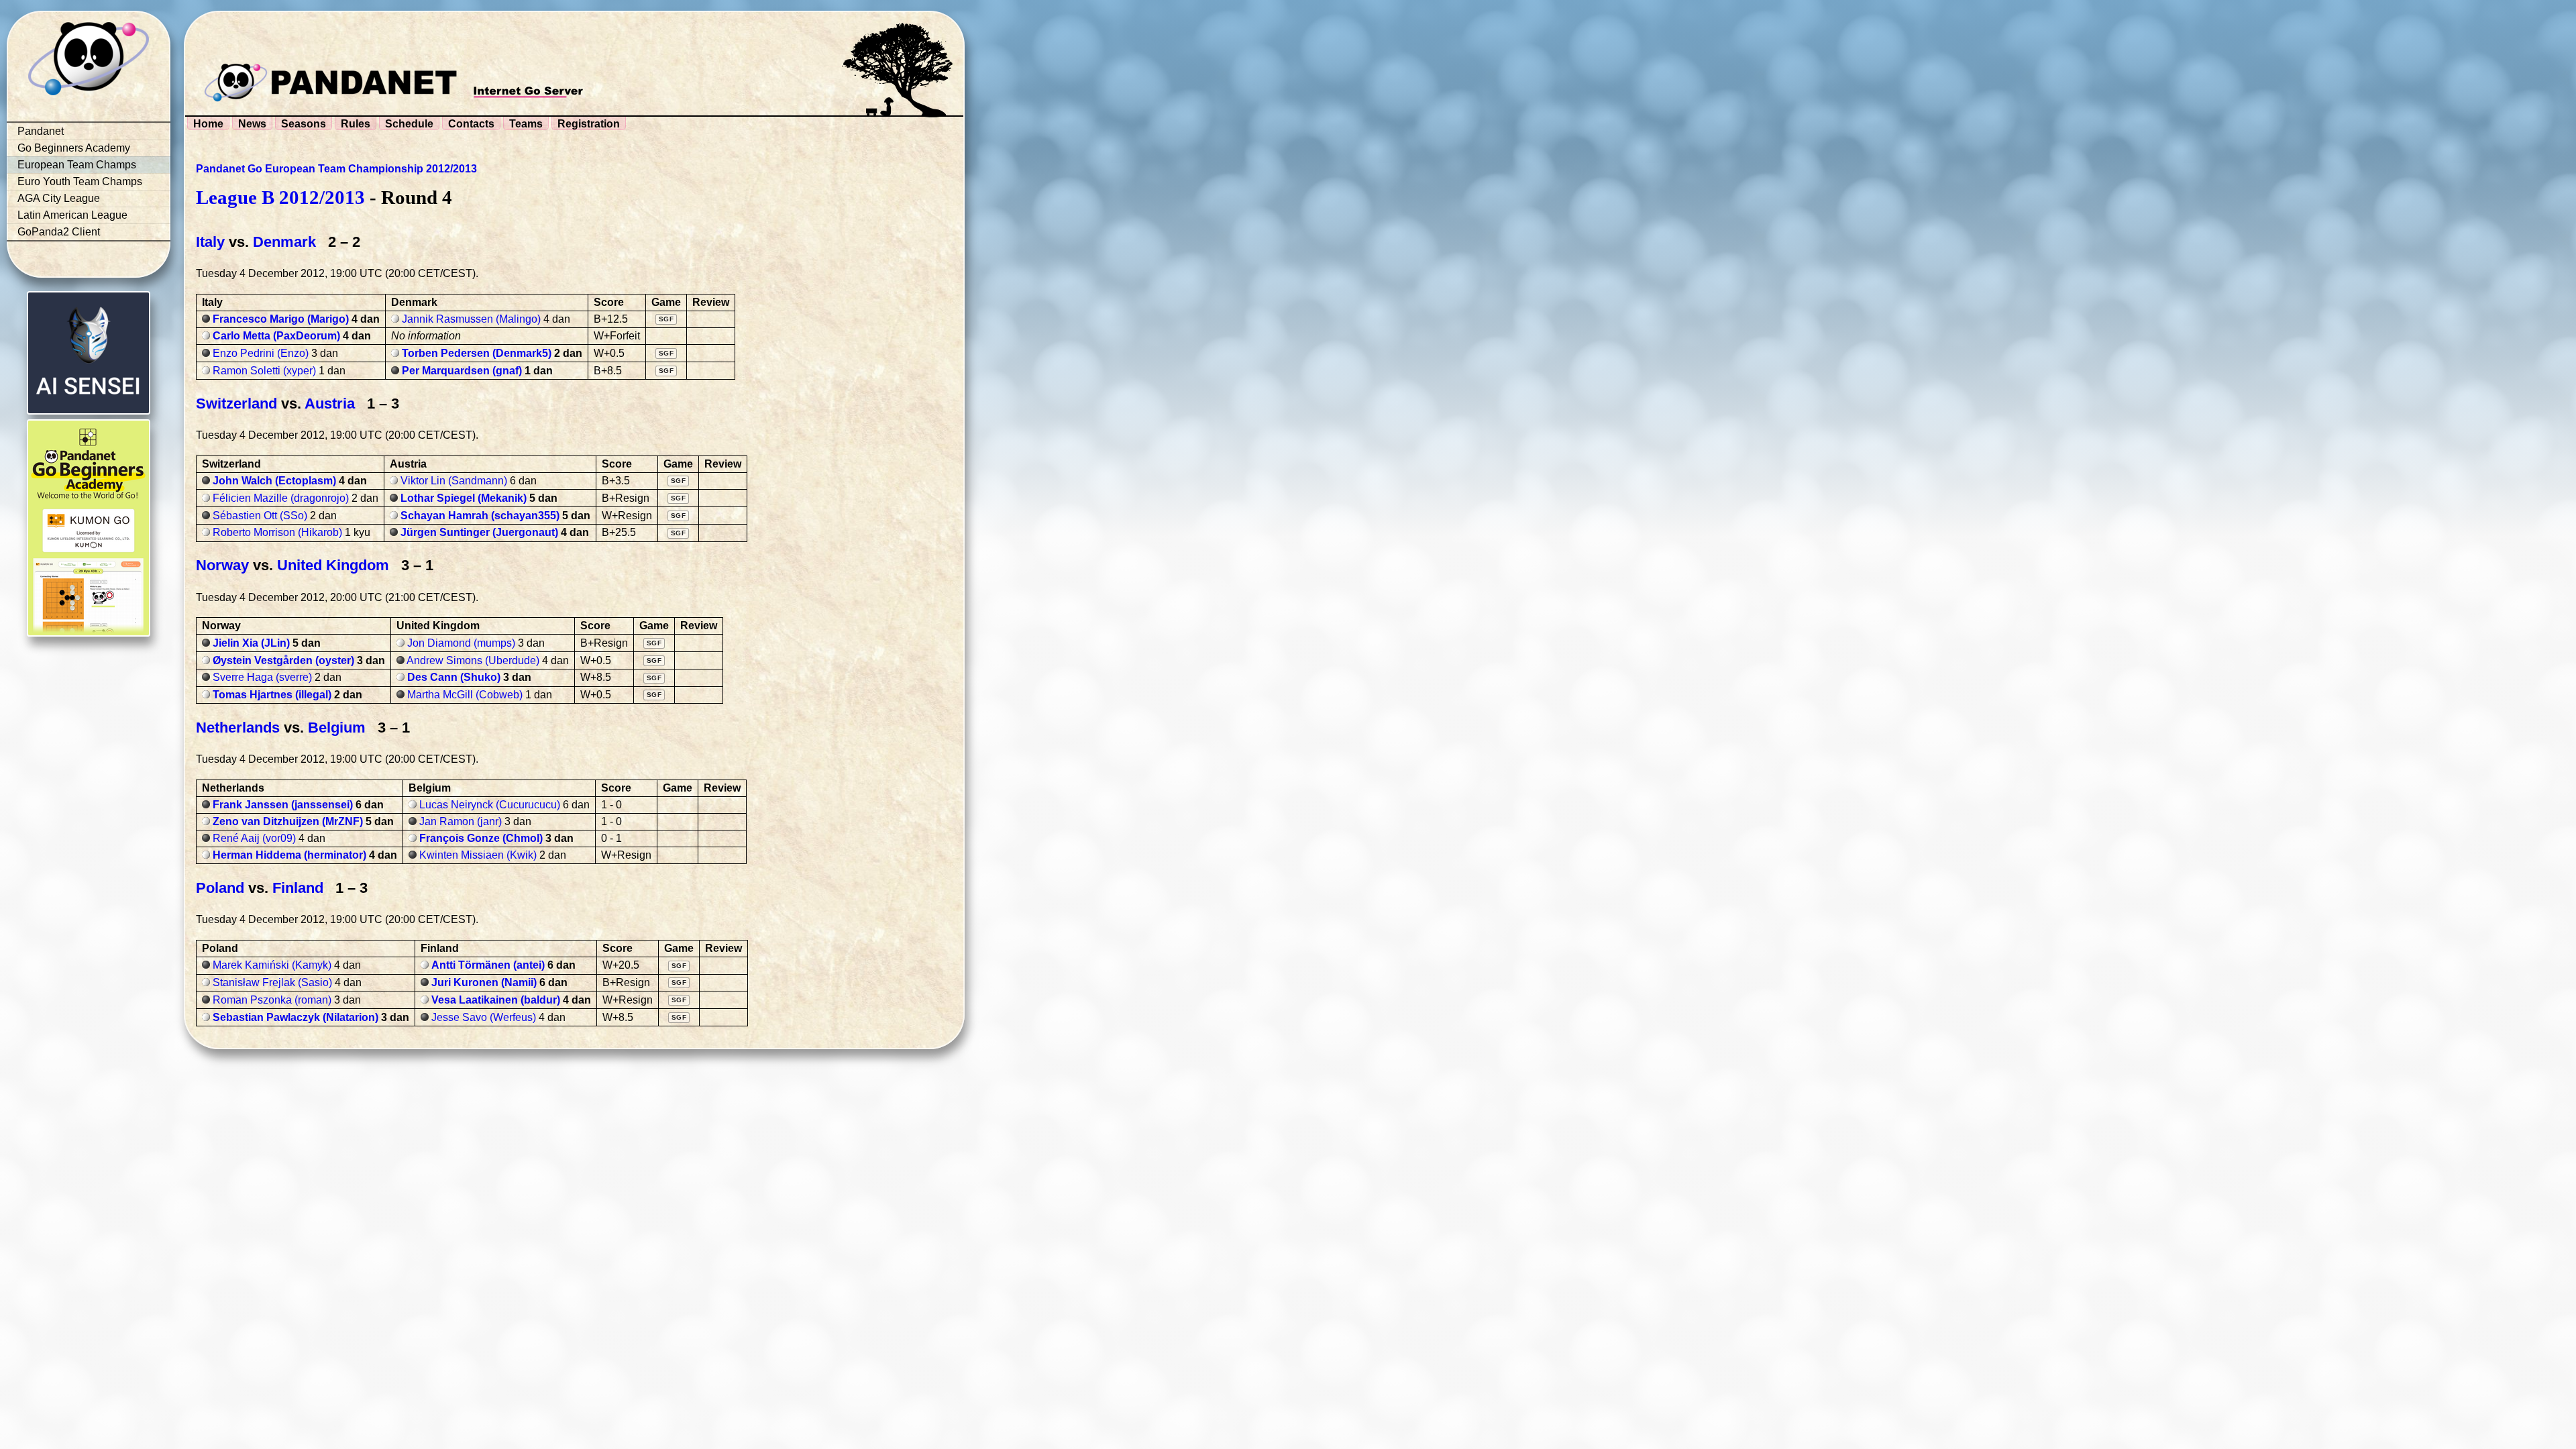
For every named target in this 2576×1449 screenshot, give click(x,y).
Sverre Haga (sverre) (262, 677)
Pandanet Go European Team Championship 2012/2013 (336, 169)
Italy (210, 242)
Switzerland (236, 404)
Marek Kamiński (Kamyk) (272, 965)
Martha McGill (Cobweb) (465, 695)
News (252, 124)
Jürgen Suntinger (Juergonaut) (479, 532)
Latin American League (72, 215)
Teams (526, 124)
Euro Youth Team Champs (80, 181)
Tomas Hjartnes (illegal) (272, 695)
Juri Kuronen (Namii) (484, 982)
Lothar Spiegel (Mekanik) (464, 498)
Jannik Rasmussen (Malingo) (471, 319)
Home (208, 124)
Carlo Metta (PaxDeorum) (276, 336)
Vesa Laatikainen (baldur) (496, 1000)
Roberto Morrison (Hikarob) (277, 532)
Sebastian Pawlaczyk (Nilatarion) (296, 1017)
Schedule (409, 124)
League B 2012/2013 (280, 197)
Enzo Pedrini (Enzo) (261, 353)
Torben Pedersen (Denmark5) (477, 353)
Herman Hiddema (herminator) (289, 855)
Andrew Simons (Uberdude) (473, 660)
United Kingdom (333, 565)
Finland (298, 888)
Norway (222, 565)
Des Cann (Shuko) (454, 677)
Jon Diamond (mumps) (461, 643)
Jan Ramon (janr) (461, 821)
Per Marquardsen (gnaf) (462, 371)
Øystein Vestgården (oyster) (283, 660)
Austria (330, 404)
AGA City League (59, 198)
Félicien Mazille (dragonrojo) (281, 498)
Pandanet (41, 131)
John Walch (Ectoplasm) (274, 481)
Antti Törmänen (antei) (488, 965)
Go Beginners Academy (74, 148)
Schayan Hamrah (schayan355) (480, 516)
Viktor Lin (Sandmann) (454, 481)
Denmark (284, 242)
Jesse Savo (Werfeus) (484, 1017)
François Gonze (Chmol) (481, 838)
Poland (220, 888)
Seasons (304, 124)
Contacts (471, 124)
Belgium (337, 728)
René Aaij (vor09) (254, 838)
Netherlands (238, 728)
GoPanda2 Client (59, 232)
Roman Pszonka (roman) (272, 1000)
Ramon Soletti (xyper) (264, 371)
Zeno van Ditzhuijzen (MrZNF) (288, 821)
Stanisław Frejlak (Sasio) (272, 982)
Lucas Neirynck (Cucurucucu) (490, 805)
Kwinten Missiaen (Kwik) (478, 855)
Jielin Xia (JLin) (251, 643)
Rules (356, 124)
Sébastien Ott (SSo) (260, 516)
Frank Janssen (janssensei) (283, 805)
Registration (589, 124)
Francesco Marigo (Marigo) (281, 319)
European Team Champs (77, 165)
